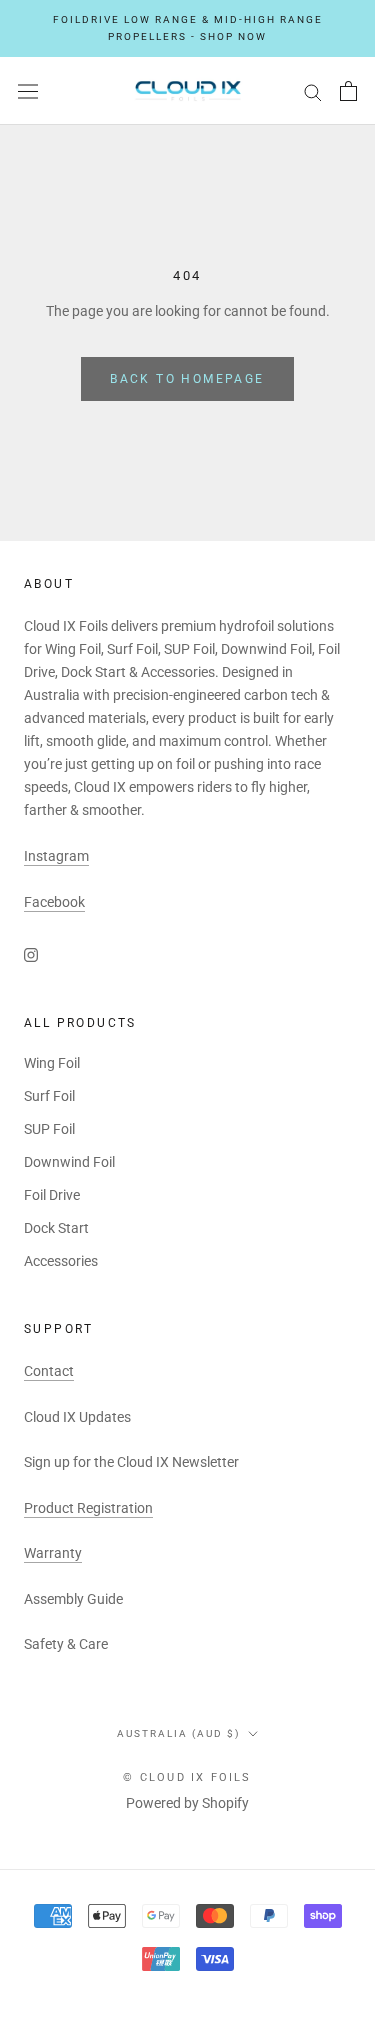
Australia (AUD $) (178, 1733)
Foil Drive (52, 1195)
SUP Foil (49, 1129)
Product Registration (88, 1508)
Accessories (61, 1261)
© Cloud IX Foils (187, 1777)
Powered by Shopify (187, 1803)
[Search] (313, 91)
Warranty (53, 1553)
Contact (49, 1371)
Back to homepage (187, 379)
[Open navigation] (28, 91)
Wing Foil (52, 1063)
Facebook (54, 902)
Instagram (56, 856)
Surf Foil (49, 1096)
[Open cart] (348, 91)
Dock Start (56, 1228)
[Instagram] (31, 953)
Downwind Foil (69, 1162)
